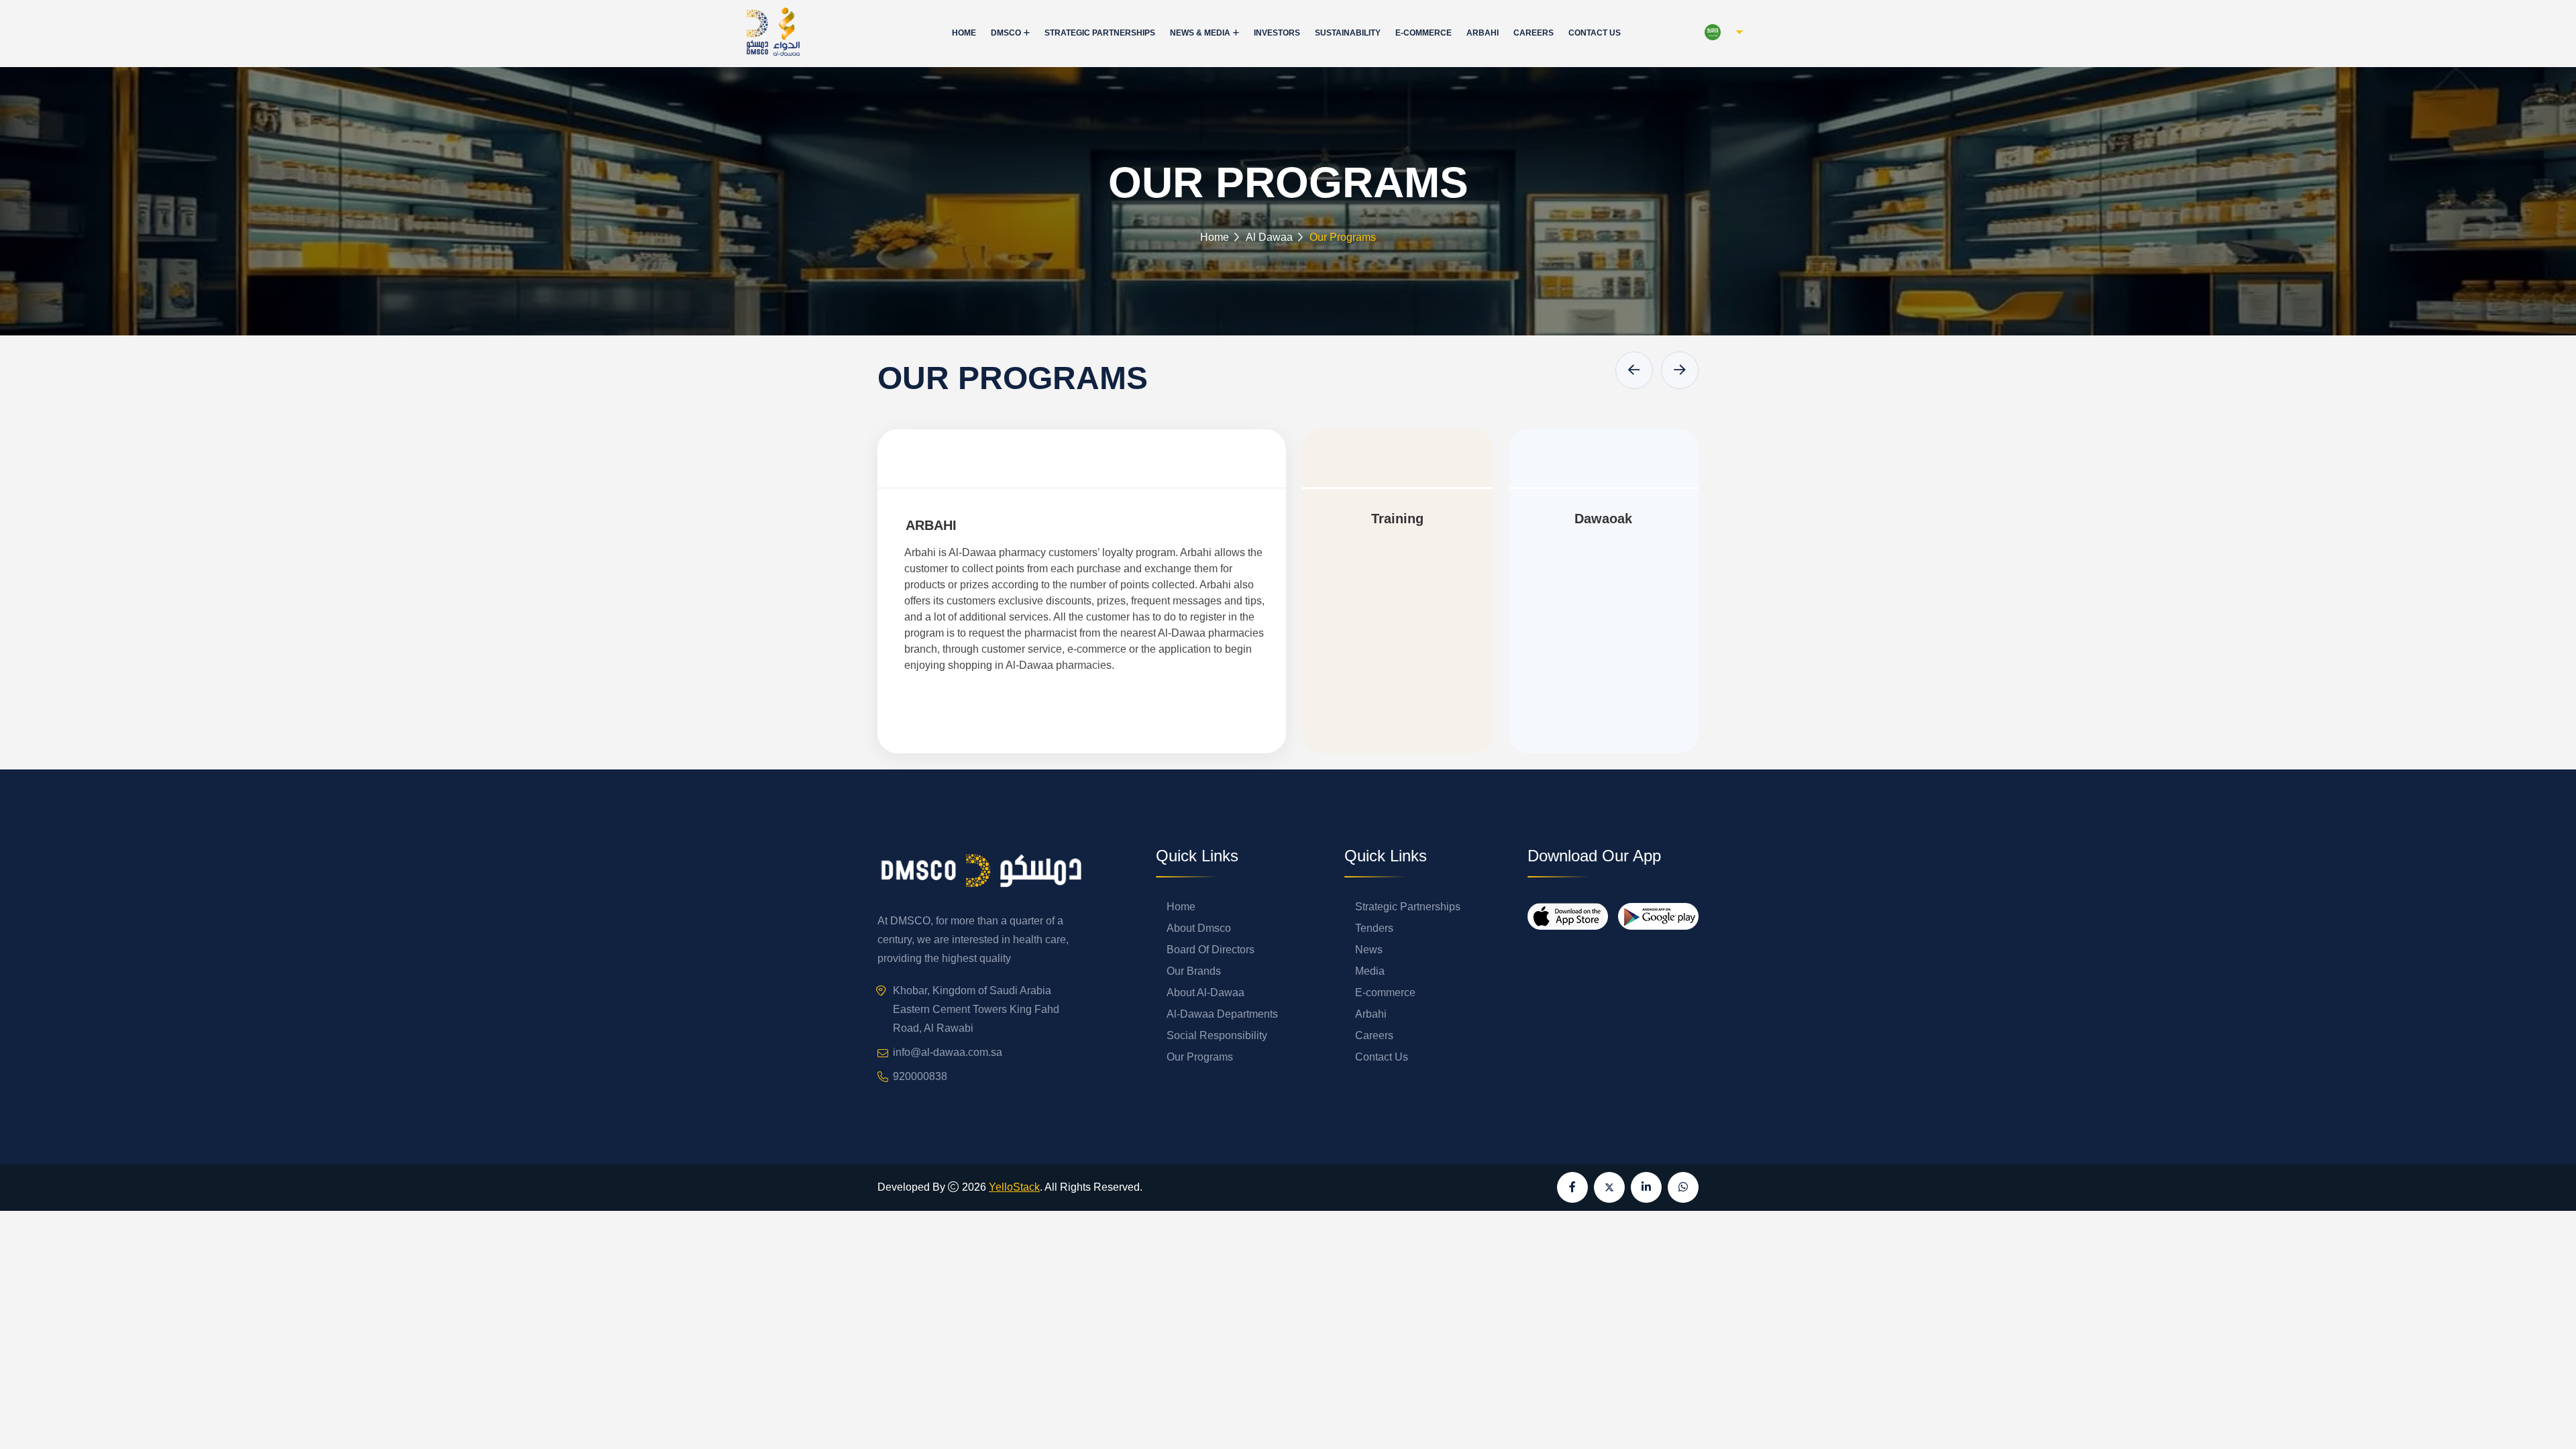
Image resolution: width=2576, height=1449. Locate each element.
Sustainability (1348, 33)
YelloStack (1014, 1187)
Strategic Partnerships (1100, 33)
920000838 (920, 1076)
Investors (1277, 33)
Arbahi (1483, 33)
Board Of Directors (1211, 950)
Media (1370, 971)
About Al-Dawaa (1205, 992)
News (1369, 950)
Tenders (1374, 928)
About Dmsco (1199, 928)
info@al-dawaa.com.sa (948, 1052)
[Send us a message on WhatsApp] (1683, 1187)
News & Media (1200, 33)
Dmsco (1006, 33)
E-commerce (1424, 33)
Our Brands (1194, 971)
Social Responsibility (1217, 1035)
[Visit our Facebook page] (1572, 1187)
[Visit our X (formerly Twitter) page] (1609, 1187)
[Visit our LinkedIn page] (1646, 1187)
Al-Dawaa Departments (1222, 1014)
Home (964, 33)
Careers (1534, 33)
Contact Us (1595, 33)
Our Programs (1200, 1057)
